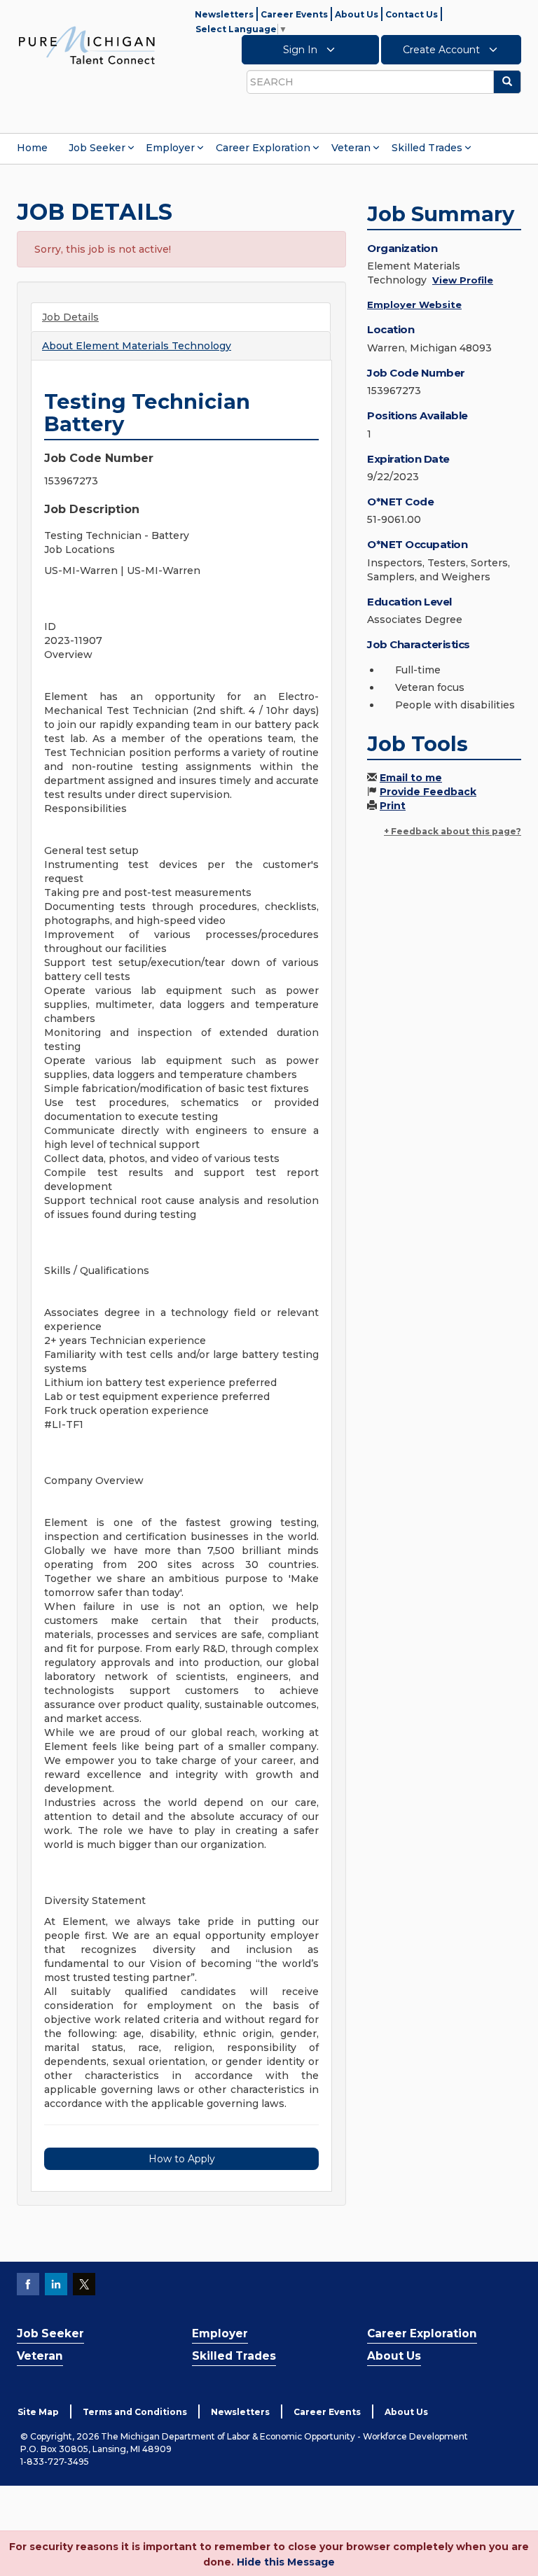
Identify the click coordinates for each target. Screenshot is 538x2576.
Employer (170, 148)
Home (32, 148)
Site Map (38, 2412)
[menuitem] (32, 148)
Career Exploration (263, 148)
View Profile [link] (463, 280)
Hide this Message (286, 2562)
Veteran (351, 148)
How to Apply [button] (182, 2159)
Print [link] (393, 806)
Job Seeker (97, 148)
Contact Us (412, 14)
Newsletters (224, 14)
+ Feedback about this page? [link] (453, 831)
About (137, 346)
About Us (357, 14)
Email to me (411, 778)
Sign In (302, 50)
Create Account (443, 50)
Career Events (294, 14)
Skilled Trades (427, 148)
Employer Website (414, 304)
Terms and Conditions (135, 2412)
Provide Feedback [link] (428, 792)
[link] (87, 45)
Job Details (70, 317)
